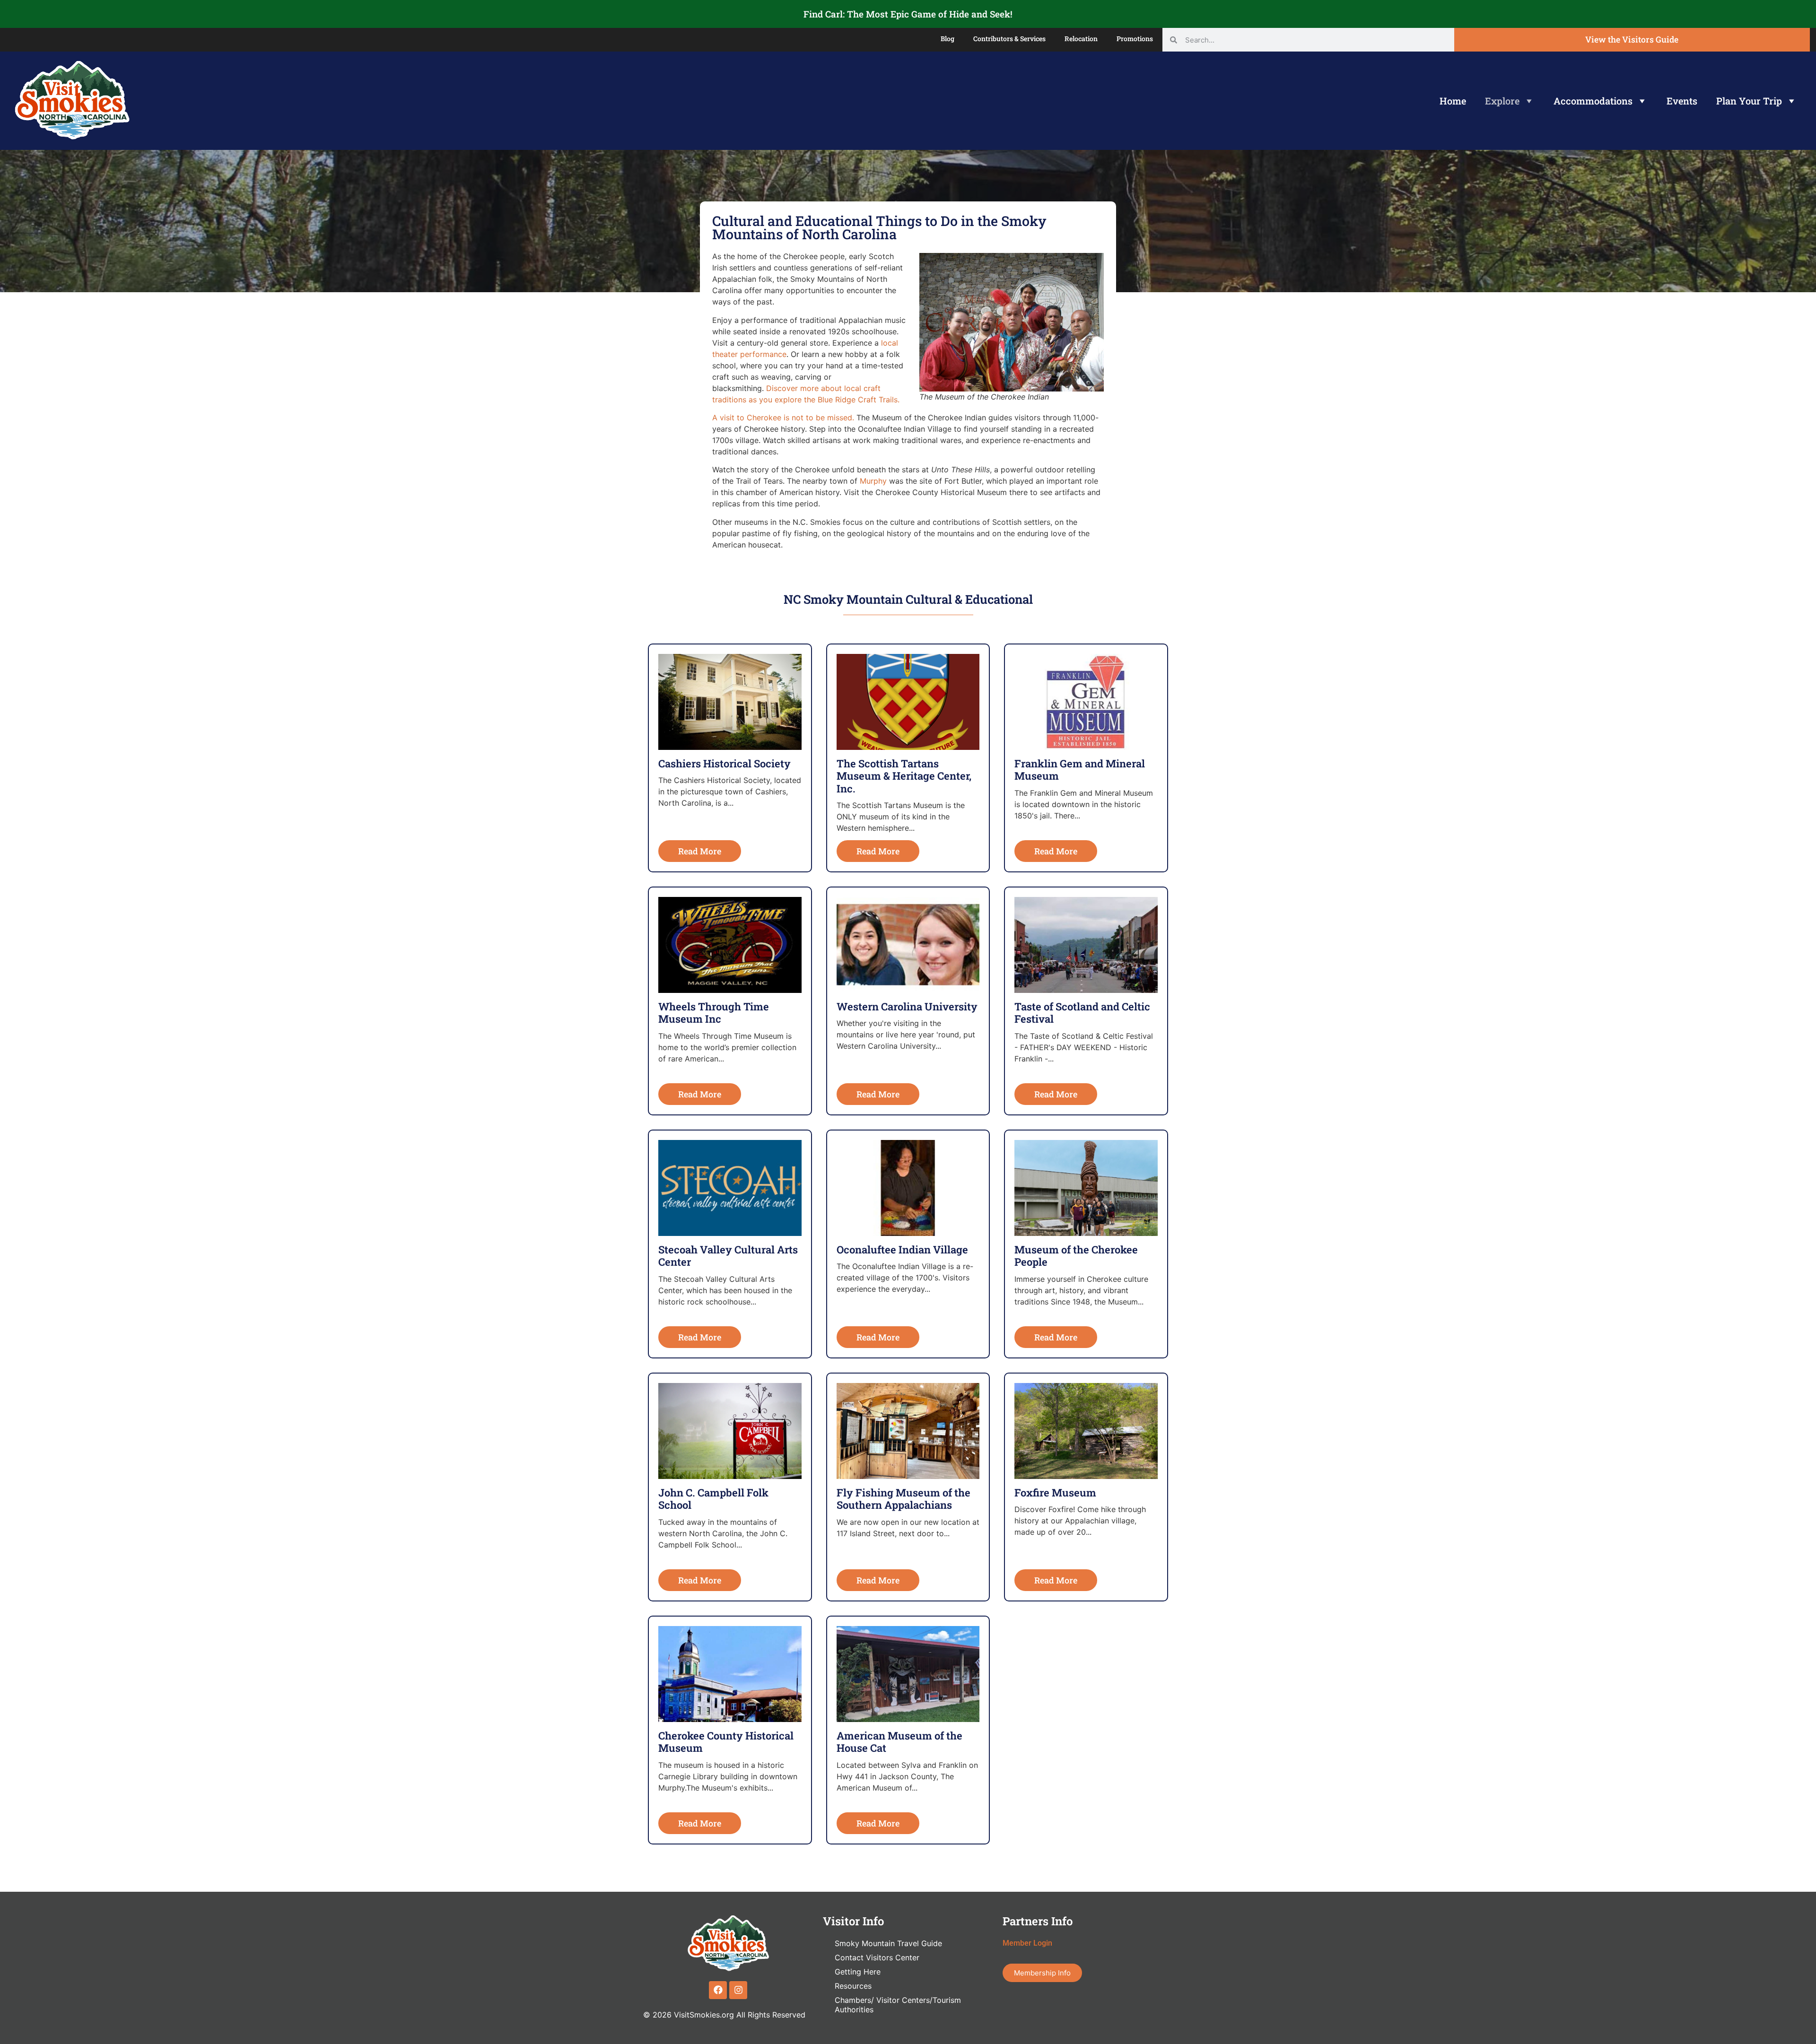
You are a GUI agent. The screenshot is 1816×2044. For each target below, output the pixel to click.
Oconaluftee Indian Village (902, 1249)
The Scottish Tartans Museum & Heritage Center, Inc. (904, 776)
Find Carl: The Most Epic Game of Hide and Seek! (908, 14)
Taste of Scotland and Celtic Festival (1082, 1013)
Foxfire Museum (1055, 1492)
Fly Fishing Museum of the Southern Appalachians (904, 1499)
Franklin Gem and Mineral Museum (1080, 770)
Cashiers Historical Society (725, 763)
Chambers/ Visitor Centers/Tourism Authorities (898, 2005)
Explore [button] (1502, 101)
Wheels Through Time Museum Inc (714, 1013)
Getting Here (858, 1972)
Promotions (1135, 39)
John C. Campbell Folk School (713, 1499)
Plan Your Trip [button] (1749, 101)
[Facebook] (718, 1990)
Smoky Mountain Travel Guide (888, 1943)
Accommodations (1593, 101)
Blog (947, 39)
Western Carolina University (907, 1006)
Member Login (1027, 1943)
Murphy (873, 481)
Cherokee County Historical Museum (726, 1742)
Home (1453, 101)
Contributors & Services (1009, 39)
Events (1682, 101)
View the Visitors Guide (1632, 39)
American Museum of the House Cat (899, 1742)
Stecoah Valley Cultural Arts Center (728, 1256)
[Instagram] (738, 1990)
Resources (853, 1986)
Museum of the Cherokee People (1076, 1256)
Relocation (1081, 39)
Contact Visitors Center (877, 1957)
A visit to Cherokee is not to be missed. (783, 417)
